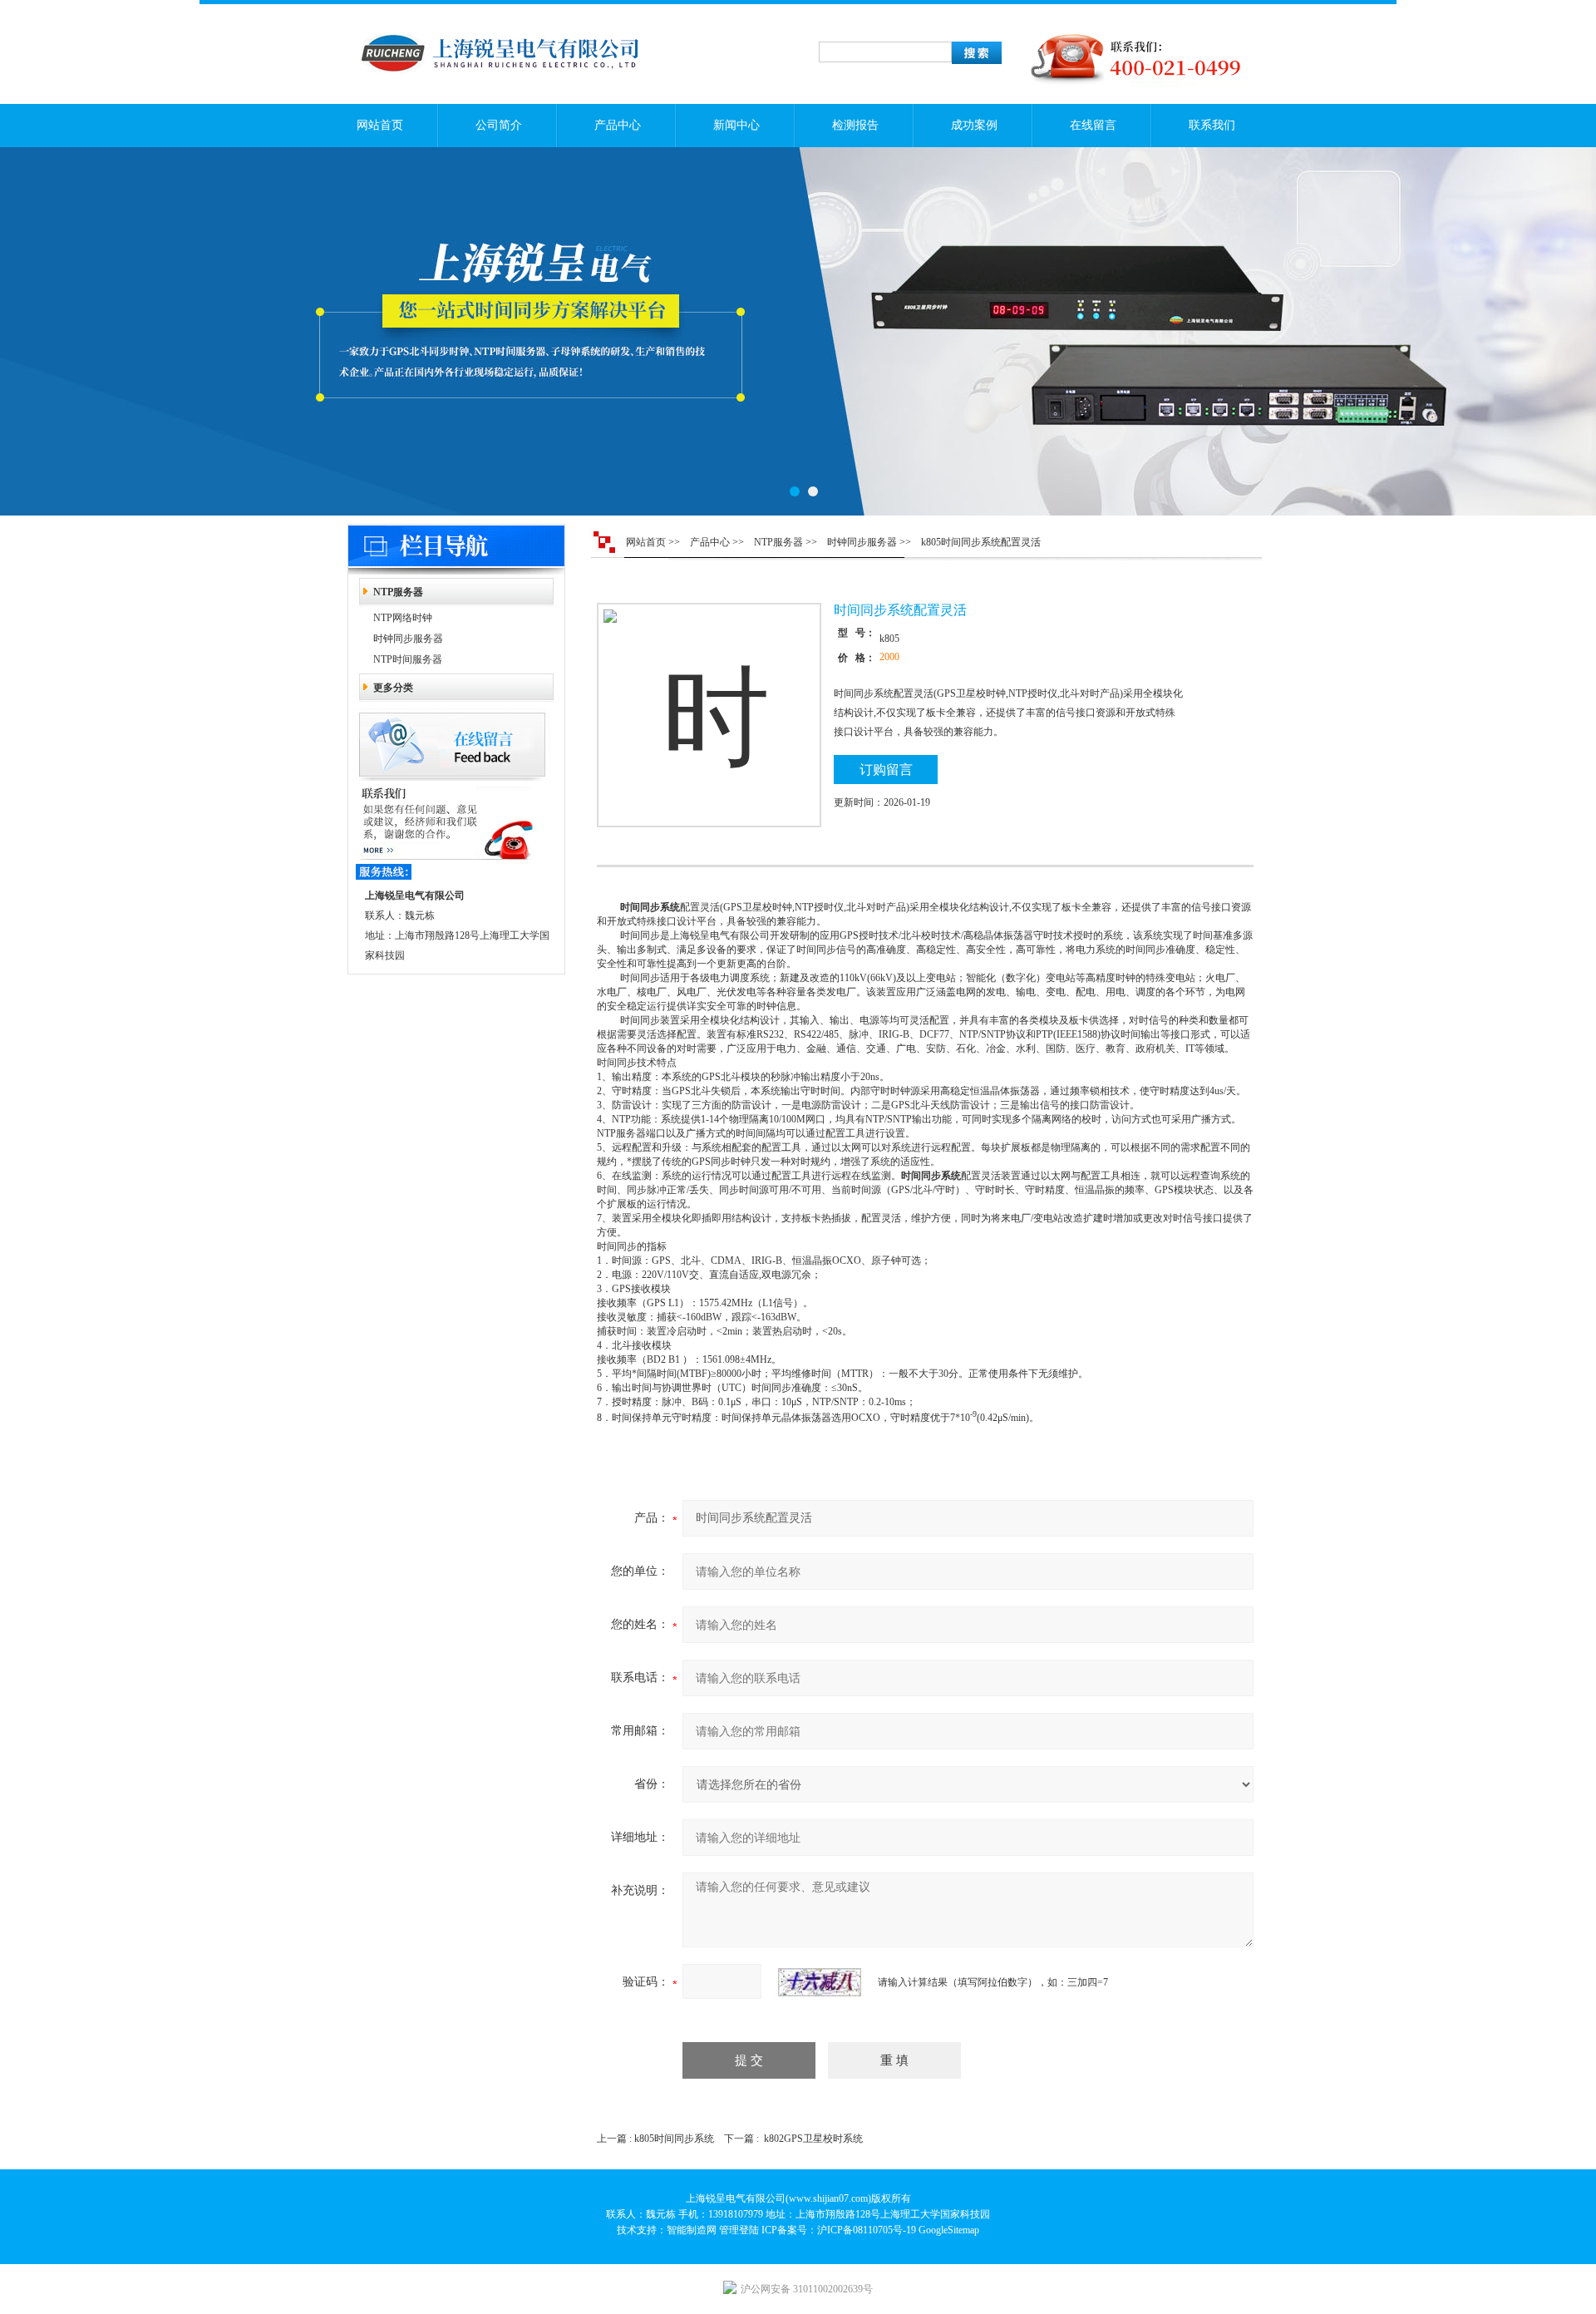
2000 (889, 657)
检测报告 (855, 125)
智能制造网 (692, 2230)
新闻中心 (736, 125)
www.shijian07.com (828, 2198)
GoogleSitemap (949, 2230)
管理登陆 (739, 2230)
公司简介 (499, 125)
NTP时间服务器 (408, 659)
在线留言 (1093, 125)
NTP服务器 (398, 592)
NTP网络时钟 (403, 618)
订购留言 (886, 770)
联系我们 (1212, 125)
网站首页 (380, 125)
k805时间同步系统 (674, 2139)
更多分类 (393, 688)
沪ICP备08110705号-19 (867, 2230)
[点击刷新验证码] (820, 1982)
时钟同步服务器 (408, 639)
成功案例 (974, 125)
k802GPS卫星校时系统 (813, 2139)
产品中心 (618, 125)
